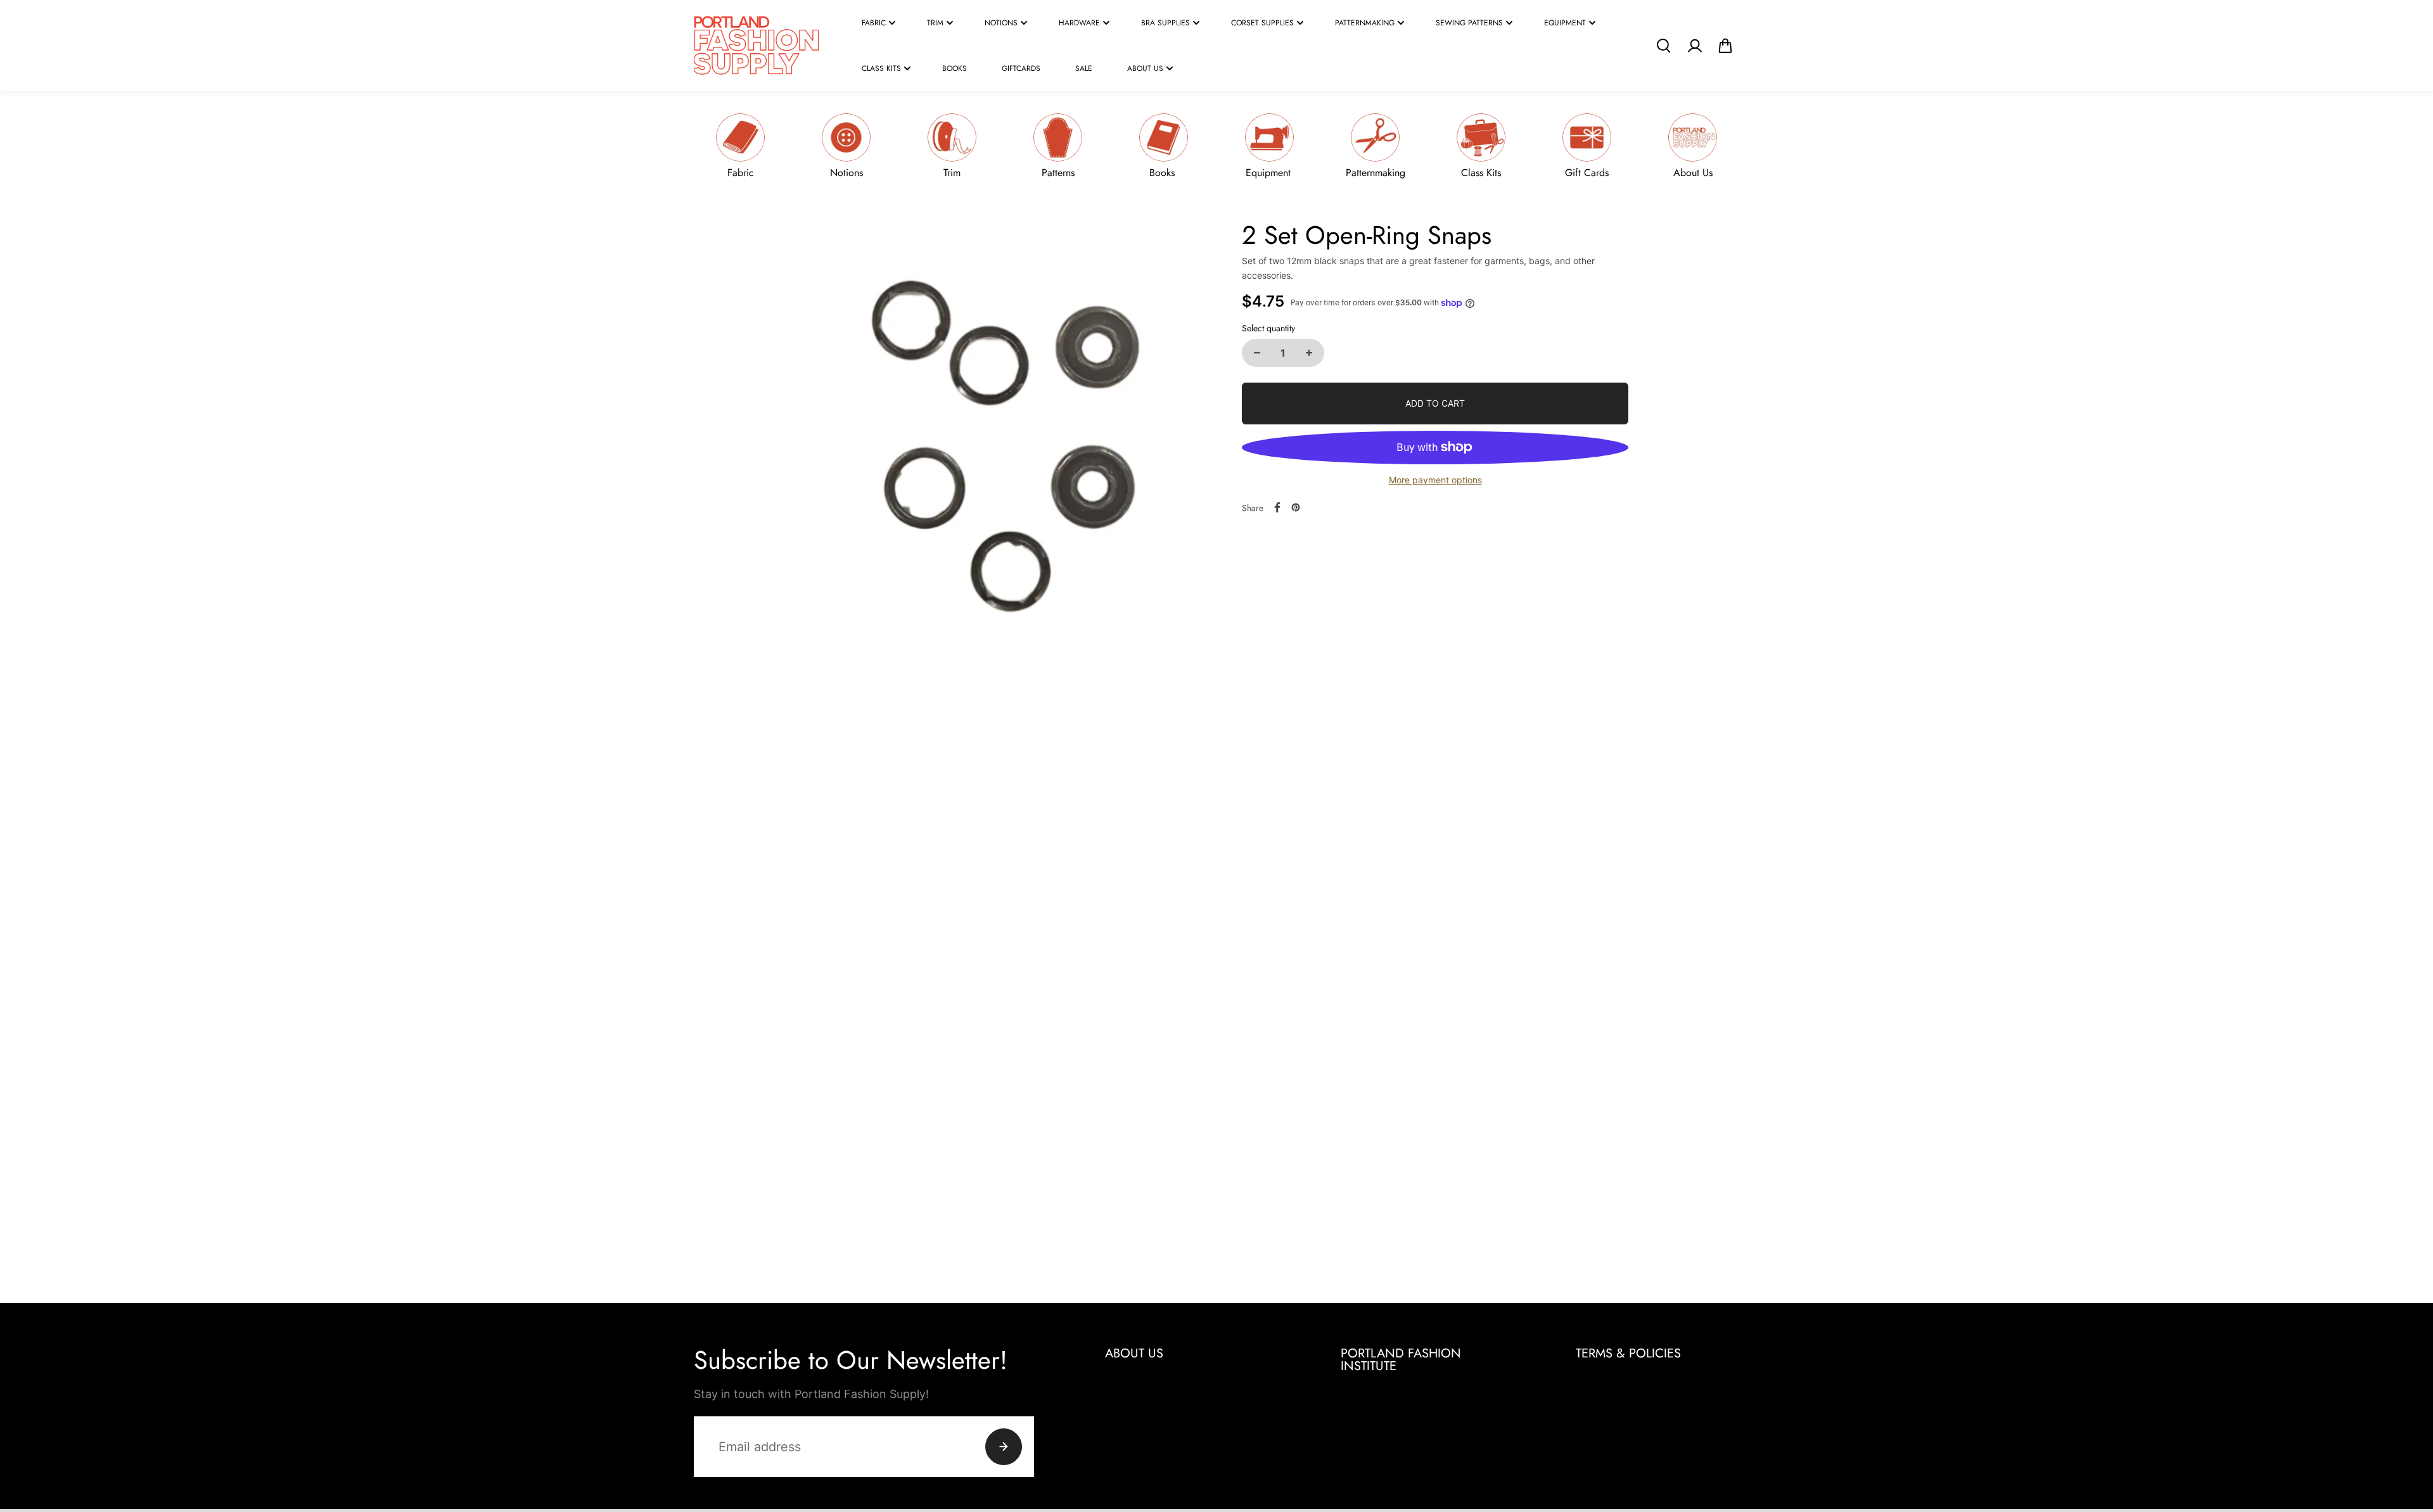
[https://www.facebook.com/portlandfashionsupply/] (1277, 507)
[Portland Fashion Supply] (757, 46)
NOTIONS (1001, 23)
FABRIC (874, 23)
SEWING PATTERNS (1469, 23)
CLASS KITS (881, 68)
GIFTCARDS (1021, 68)
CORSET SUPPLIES (1262, 23)
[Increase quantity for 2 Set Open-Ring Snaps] (1309, 353)
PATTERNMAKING (1365, 23)
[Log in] (1694, 46)
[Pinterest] (1296, 507)
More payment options (1435, 480)
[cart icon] (1725, 46)
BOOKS (955, 68)
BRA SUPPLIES (1165, 23)
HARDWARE (1079, 23)
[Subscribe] (1004, 1447)
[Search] (1663, 46)
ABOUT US (1145, 68)
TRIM (935, 23)
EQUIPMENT (1565, 23)
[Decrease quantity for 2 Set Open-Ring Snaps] (1257, 353)
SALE (1084, 68)
